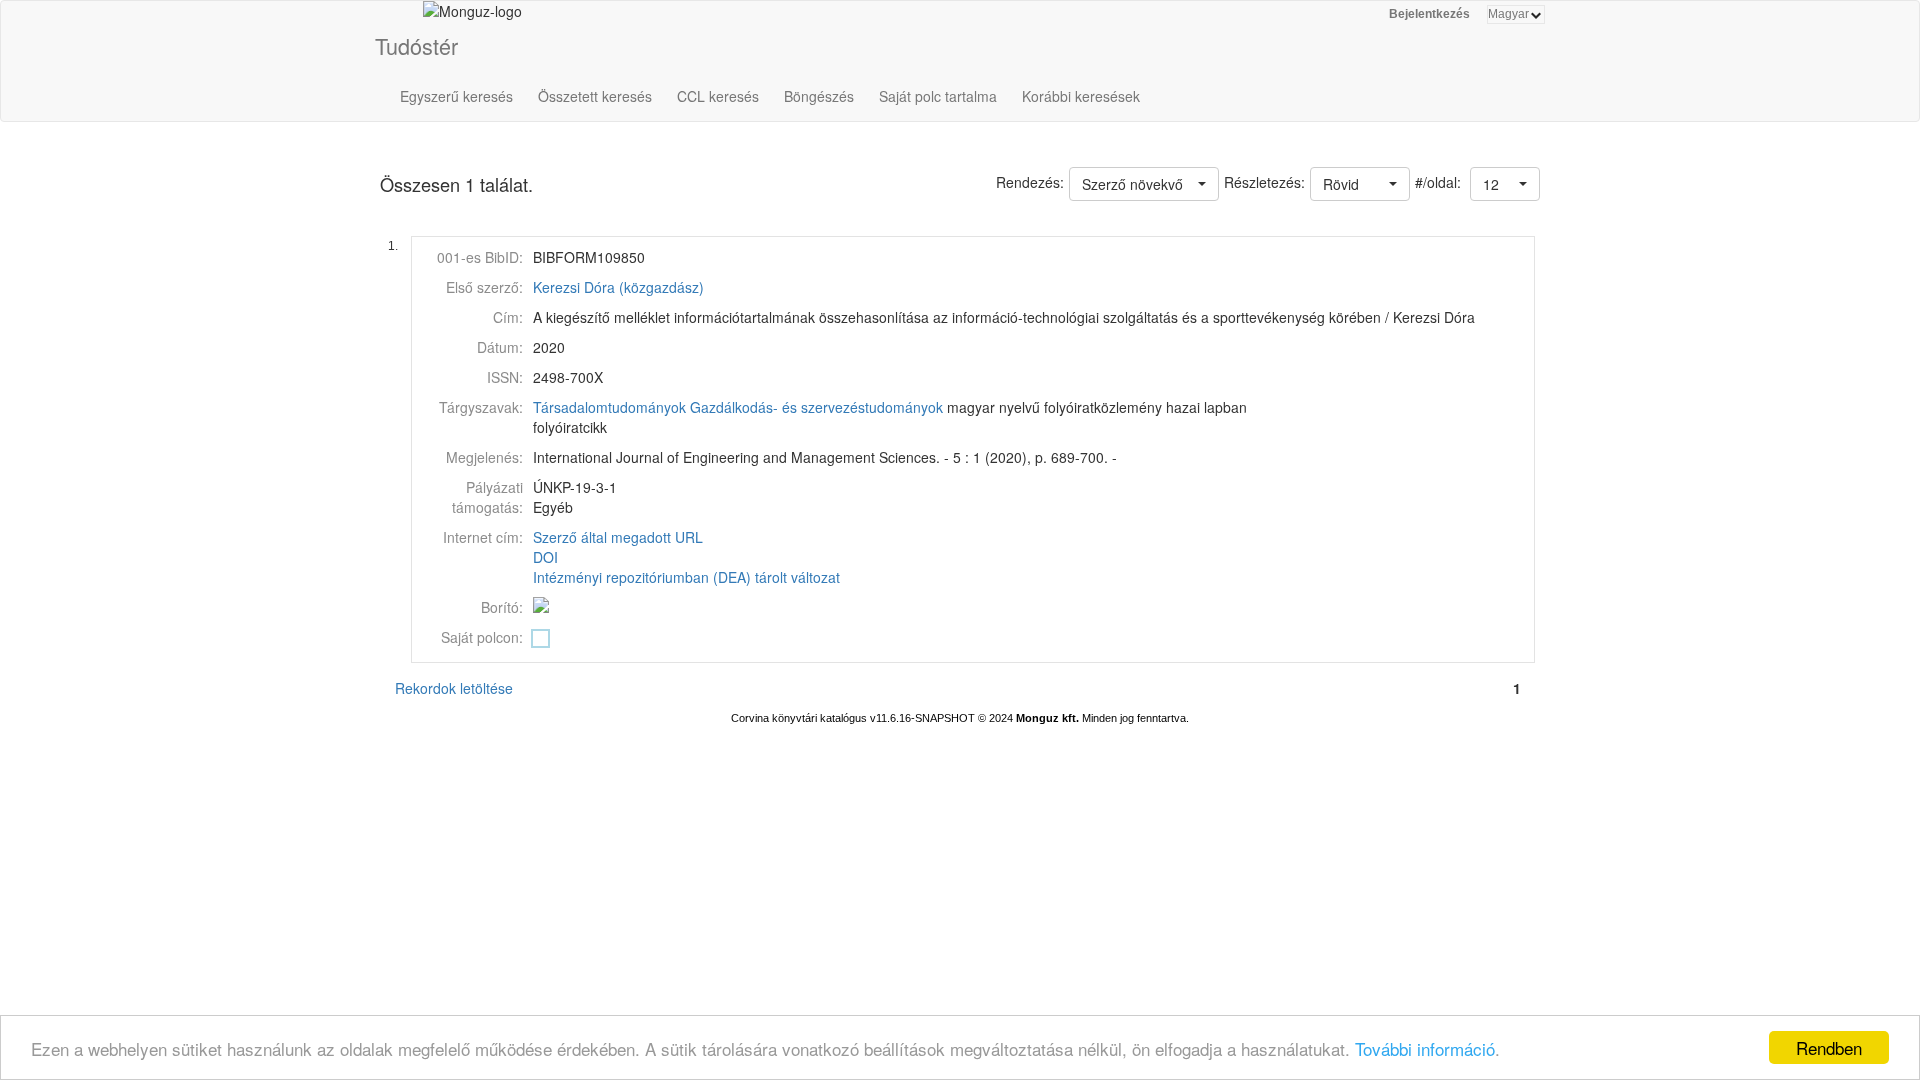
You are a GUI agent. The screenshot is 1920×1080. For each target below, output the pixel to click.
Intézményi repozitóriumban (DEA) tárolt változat (686, 577)
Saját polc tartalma (938, 96)
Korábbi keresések (1081, 96)
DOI (545, 557)
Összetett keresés (595, 96)
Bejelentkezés (1429, 14)
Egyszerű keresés (456, 96)
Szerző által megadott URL (618, 537)
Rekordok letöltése (454, 688)
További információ (1425, 1048)
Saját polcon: (482, 637)
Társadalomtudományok (609, 407)
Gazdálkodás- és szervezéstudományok (816, 407)
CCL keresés (718, 96)
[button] (1505, 184)
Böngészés (819, 96)
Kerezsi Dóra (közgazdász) (618, 287)
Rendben (1829, 1047)
